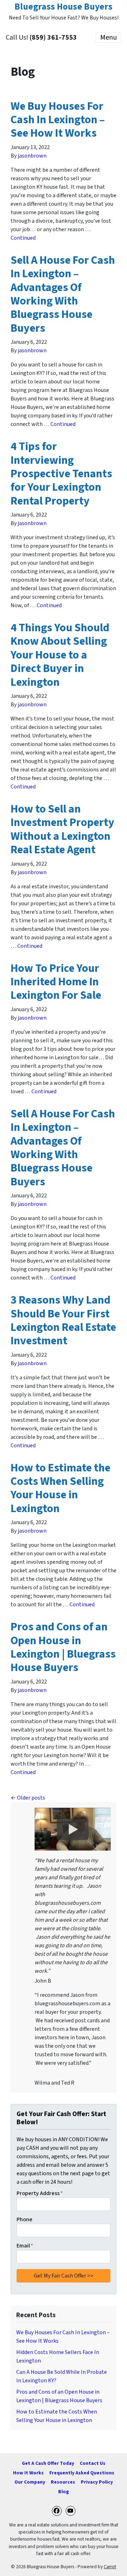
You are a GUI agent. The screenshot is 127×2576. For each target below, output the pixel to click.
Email (25, 2246)
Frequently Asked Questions (82, 2473)
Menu (108, 38)
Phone (25, 2219)
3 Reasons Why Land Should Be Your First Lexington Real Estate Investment (63, 1320)
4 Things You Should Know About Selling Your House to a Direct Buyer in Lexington (60, 655)
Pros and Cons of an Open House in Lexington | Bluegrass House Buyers (63, 1647)
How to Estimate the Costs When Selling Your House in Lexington (61, 1488)
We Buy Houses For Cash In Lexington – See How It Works (58, 120)
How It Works (28, 2473)
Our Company (30, 2482)
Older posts (31, 1798)
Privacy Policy (97, 2482)
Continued (23, 238)
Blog (64, 2492)
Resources (63, 2482)
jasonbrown (32, 156)
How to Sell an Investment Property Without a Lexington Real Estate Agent (62, 829)
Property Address (40, 2193)
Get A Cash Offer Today (48, 2463)
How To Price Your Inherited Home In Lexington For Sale (56, 982)
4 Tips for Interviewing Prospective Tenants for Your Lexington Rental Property (61, 474)
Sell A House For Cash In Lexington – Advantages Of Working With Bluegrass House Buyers (63, 294)
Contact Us (93, 2463)
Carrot (110, 2567)
